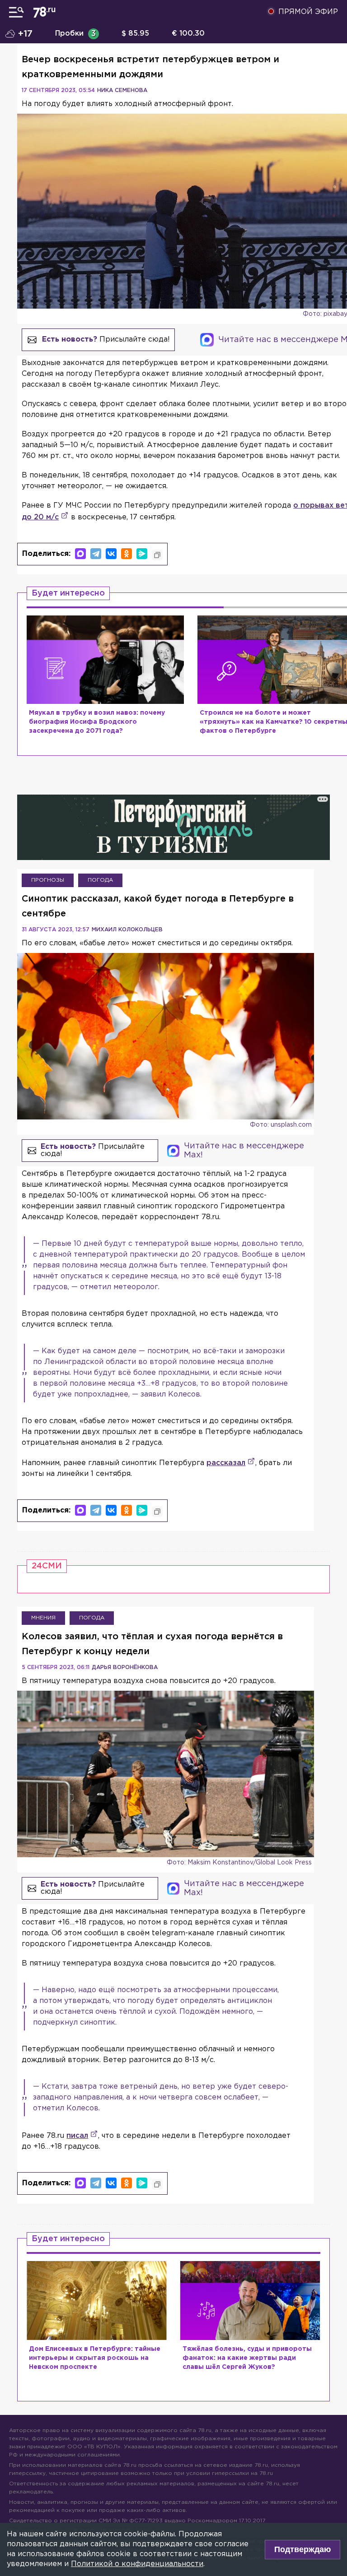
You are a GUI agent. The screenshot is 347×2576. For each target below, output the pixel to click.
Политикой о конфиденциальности (137, 2564)
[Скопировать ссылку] (157, 555)
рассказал (226, 1463)
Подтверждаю (302, 2549)
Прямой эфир (308, 12)
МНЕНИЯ (43, 1618)
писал (77, 2136)
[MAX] (80, 554)
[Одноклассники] (127, 554)
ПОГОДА (100, 880)
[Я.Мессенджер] (142, 554)
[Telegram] (96, 554)
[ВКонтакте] (111, 554)
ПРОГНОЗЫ (48, 880)
